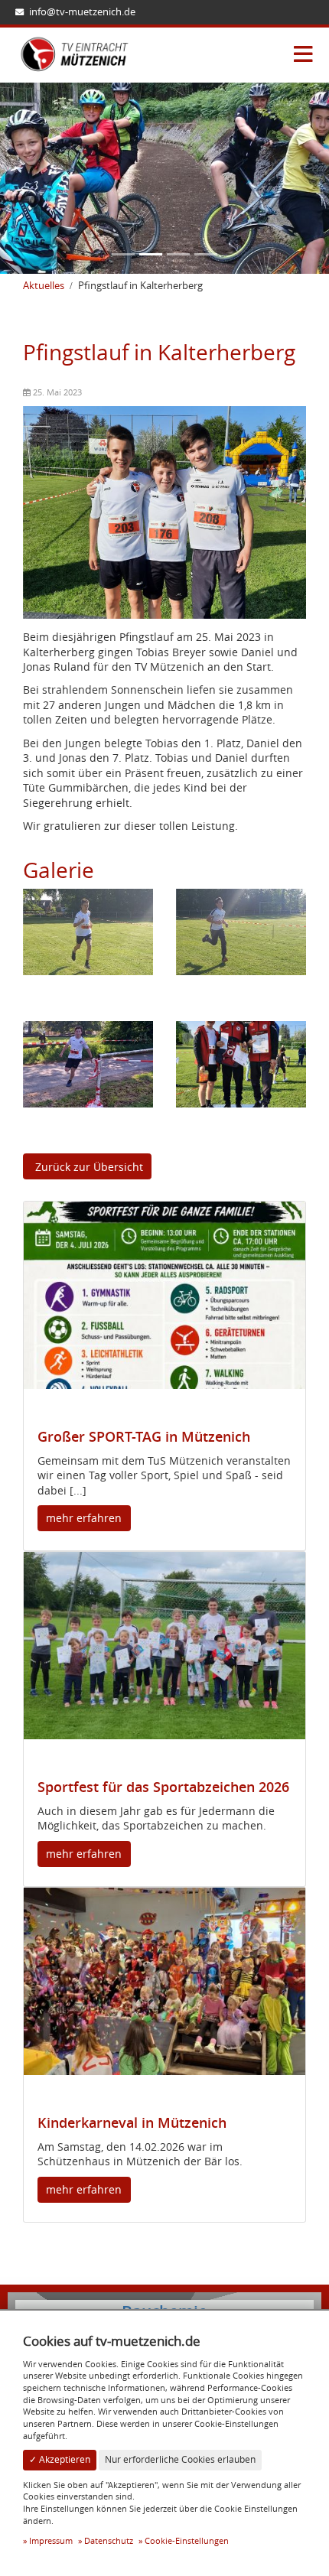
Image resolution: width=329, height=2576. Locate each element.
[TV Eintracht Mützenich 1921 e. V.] (75, 54)
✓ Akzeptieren (60, 2459)
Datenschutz (109, 2540)
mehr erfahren (84, 1518)
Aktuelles (44, 286)
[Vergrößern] (88, 930)
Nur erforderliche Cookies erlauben (180, 2459)
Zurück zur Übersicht (88, 1167)
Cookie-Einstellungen (187, 2540)
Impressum (51, 2540)
